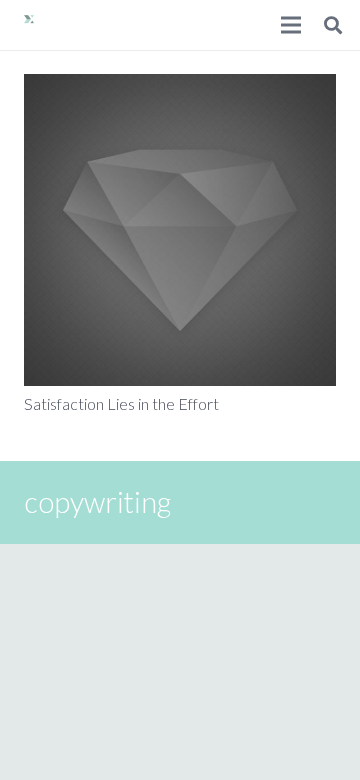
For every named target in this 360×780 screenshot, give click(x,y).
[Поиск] (333, 25)
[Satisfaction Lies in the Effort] (180, 230)
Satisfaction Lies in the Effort (121, 403)
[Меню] (291, 25)
